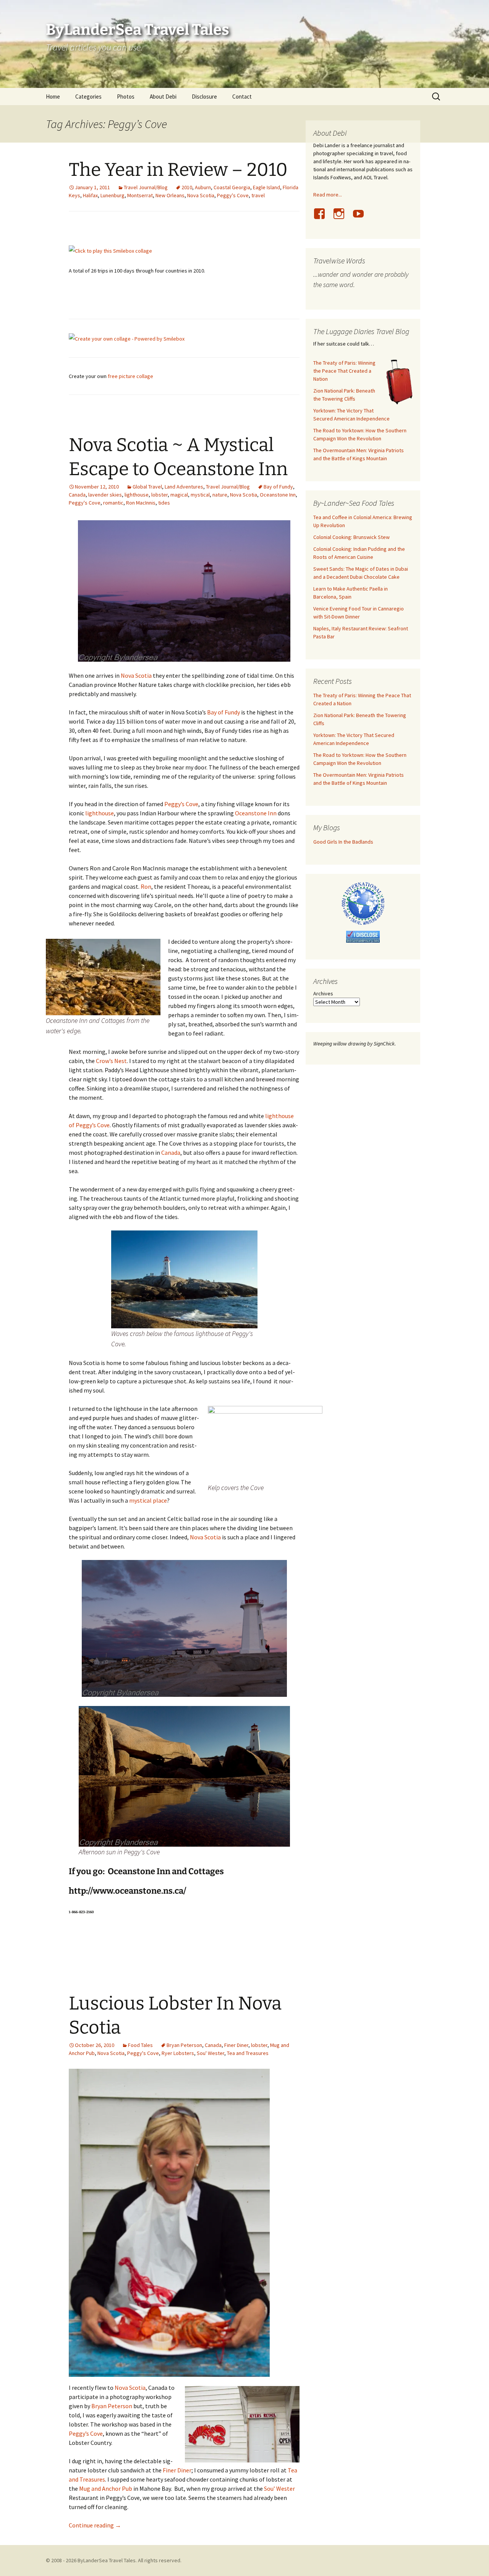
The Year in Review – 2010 (178, 170)
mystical (200, 495)
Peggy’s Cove (181, 804)
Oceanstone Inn (278, 495)
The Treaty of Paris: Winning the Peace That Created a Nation (344, 371)
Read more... (328, 195)
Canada (77, 495)
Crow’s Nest (111, 1061)
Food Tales (140, 2045)
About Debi (163, 97)
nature (220, 495)
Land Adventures (184, 487)
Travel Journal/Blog (146, 187)
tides (164, 503)
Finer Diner (236, 2045)
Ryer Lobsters (178, 2053)
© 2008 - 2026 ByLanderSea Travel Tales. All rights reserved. (114, 2560)
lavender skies (105, 495)
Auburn (203, 187)
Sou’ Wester (279, 2488)
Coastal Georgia (232, 187)
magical (179, 495)
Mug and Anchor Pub (106, 2488)
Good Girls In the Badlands (343, 842)
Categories (88, 97)
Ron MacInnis (141, 503)
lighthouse (137, 495)
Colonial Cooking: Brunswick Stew (351, 537)
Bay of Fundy (278, 487)
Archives (323, 993)
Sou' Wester (210, 2053)
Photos (126, 97)
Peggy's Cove (233, 195)
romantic (113, 503)
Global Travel (147, 487)
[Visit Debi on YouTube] (361, 218)
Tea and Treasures (248, 2053)
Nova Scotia (201, 195)
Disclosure (204, 97)
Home (53, 97)
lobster (159, 495)
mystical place (147, 1500)
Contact (242, 97)
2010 (187, 187)
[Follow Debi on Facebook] (322, 218)
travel (258, 195)
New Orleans (170, 195)
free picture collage (130, 376)
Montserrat (140, 195)
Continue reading (95, 2525)
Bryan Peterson (184, 2045)
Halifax (90, 195)
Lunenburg (113, 195)
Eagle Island (266, 187)
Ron (146, 886)
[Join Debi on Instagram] (342, 218)
